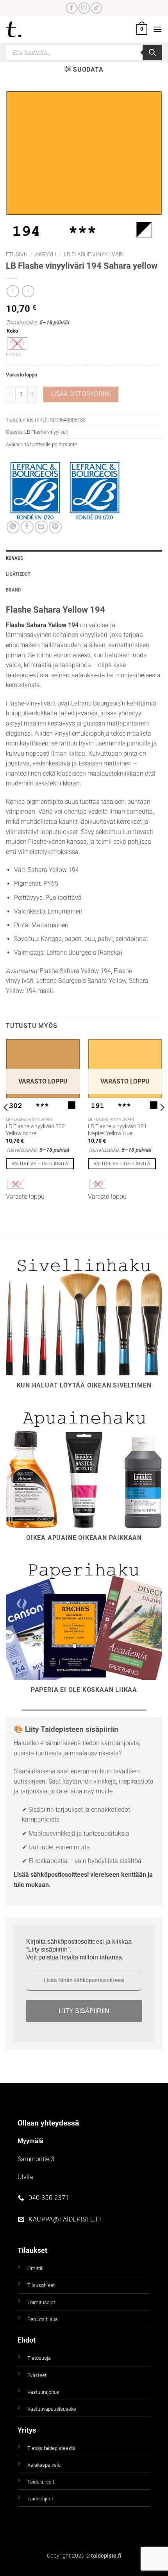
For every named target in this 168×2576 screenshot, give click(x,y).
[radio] (17, 344)
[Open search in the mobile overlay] (84, 52)
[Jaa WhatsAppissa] (13, 527)
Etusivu (17, 254)
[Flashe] (35, 491)
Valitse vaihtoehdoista (40, 1164)
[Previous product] (28, 291)
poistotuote (64, 444)
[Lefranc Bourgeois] (95, 491)
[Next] (162, 1123)
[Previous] (6, 1123)
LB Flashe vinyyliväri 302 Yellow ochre (35, 1130)
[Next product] (13, 291)
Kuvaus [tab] (15, 558)
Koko (12, 331)
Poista (13, 355)
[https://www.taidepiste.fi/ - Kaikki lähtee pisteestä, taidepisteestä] (27, 29)
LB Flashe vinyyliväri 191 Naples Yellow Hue (117, 1130)
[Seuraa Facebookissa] (72, 8)
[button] (142, 29)
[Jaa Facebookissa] (27, 527)
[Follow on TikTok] (96, 8)
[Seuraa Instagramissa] (84, 8)
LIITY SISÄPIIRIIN (84, 2011)
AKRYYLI (46, 254)
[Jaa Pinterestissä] (55, 527)
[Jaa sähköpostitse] (41, 527)
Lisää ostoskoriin (81, 394)
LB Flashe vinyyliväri (94, 254)
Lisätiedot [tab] (18, 574)
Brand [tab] (13, 590)
